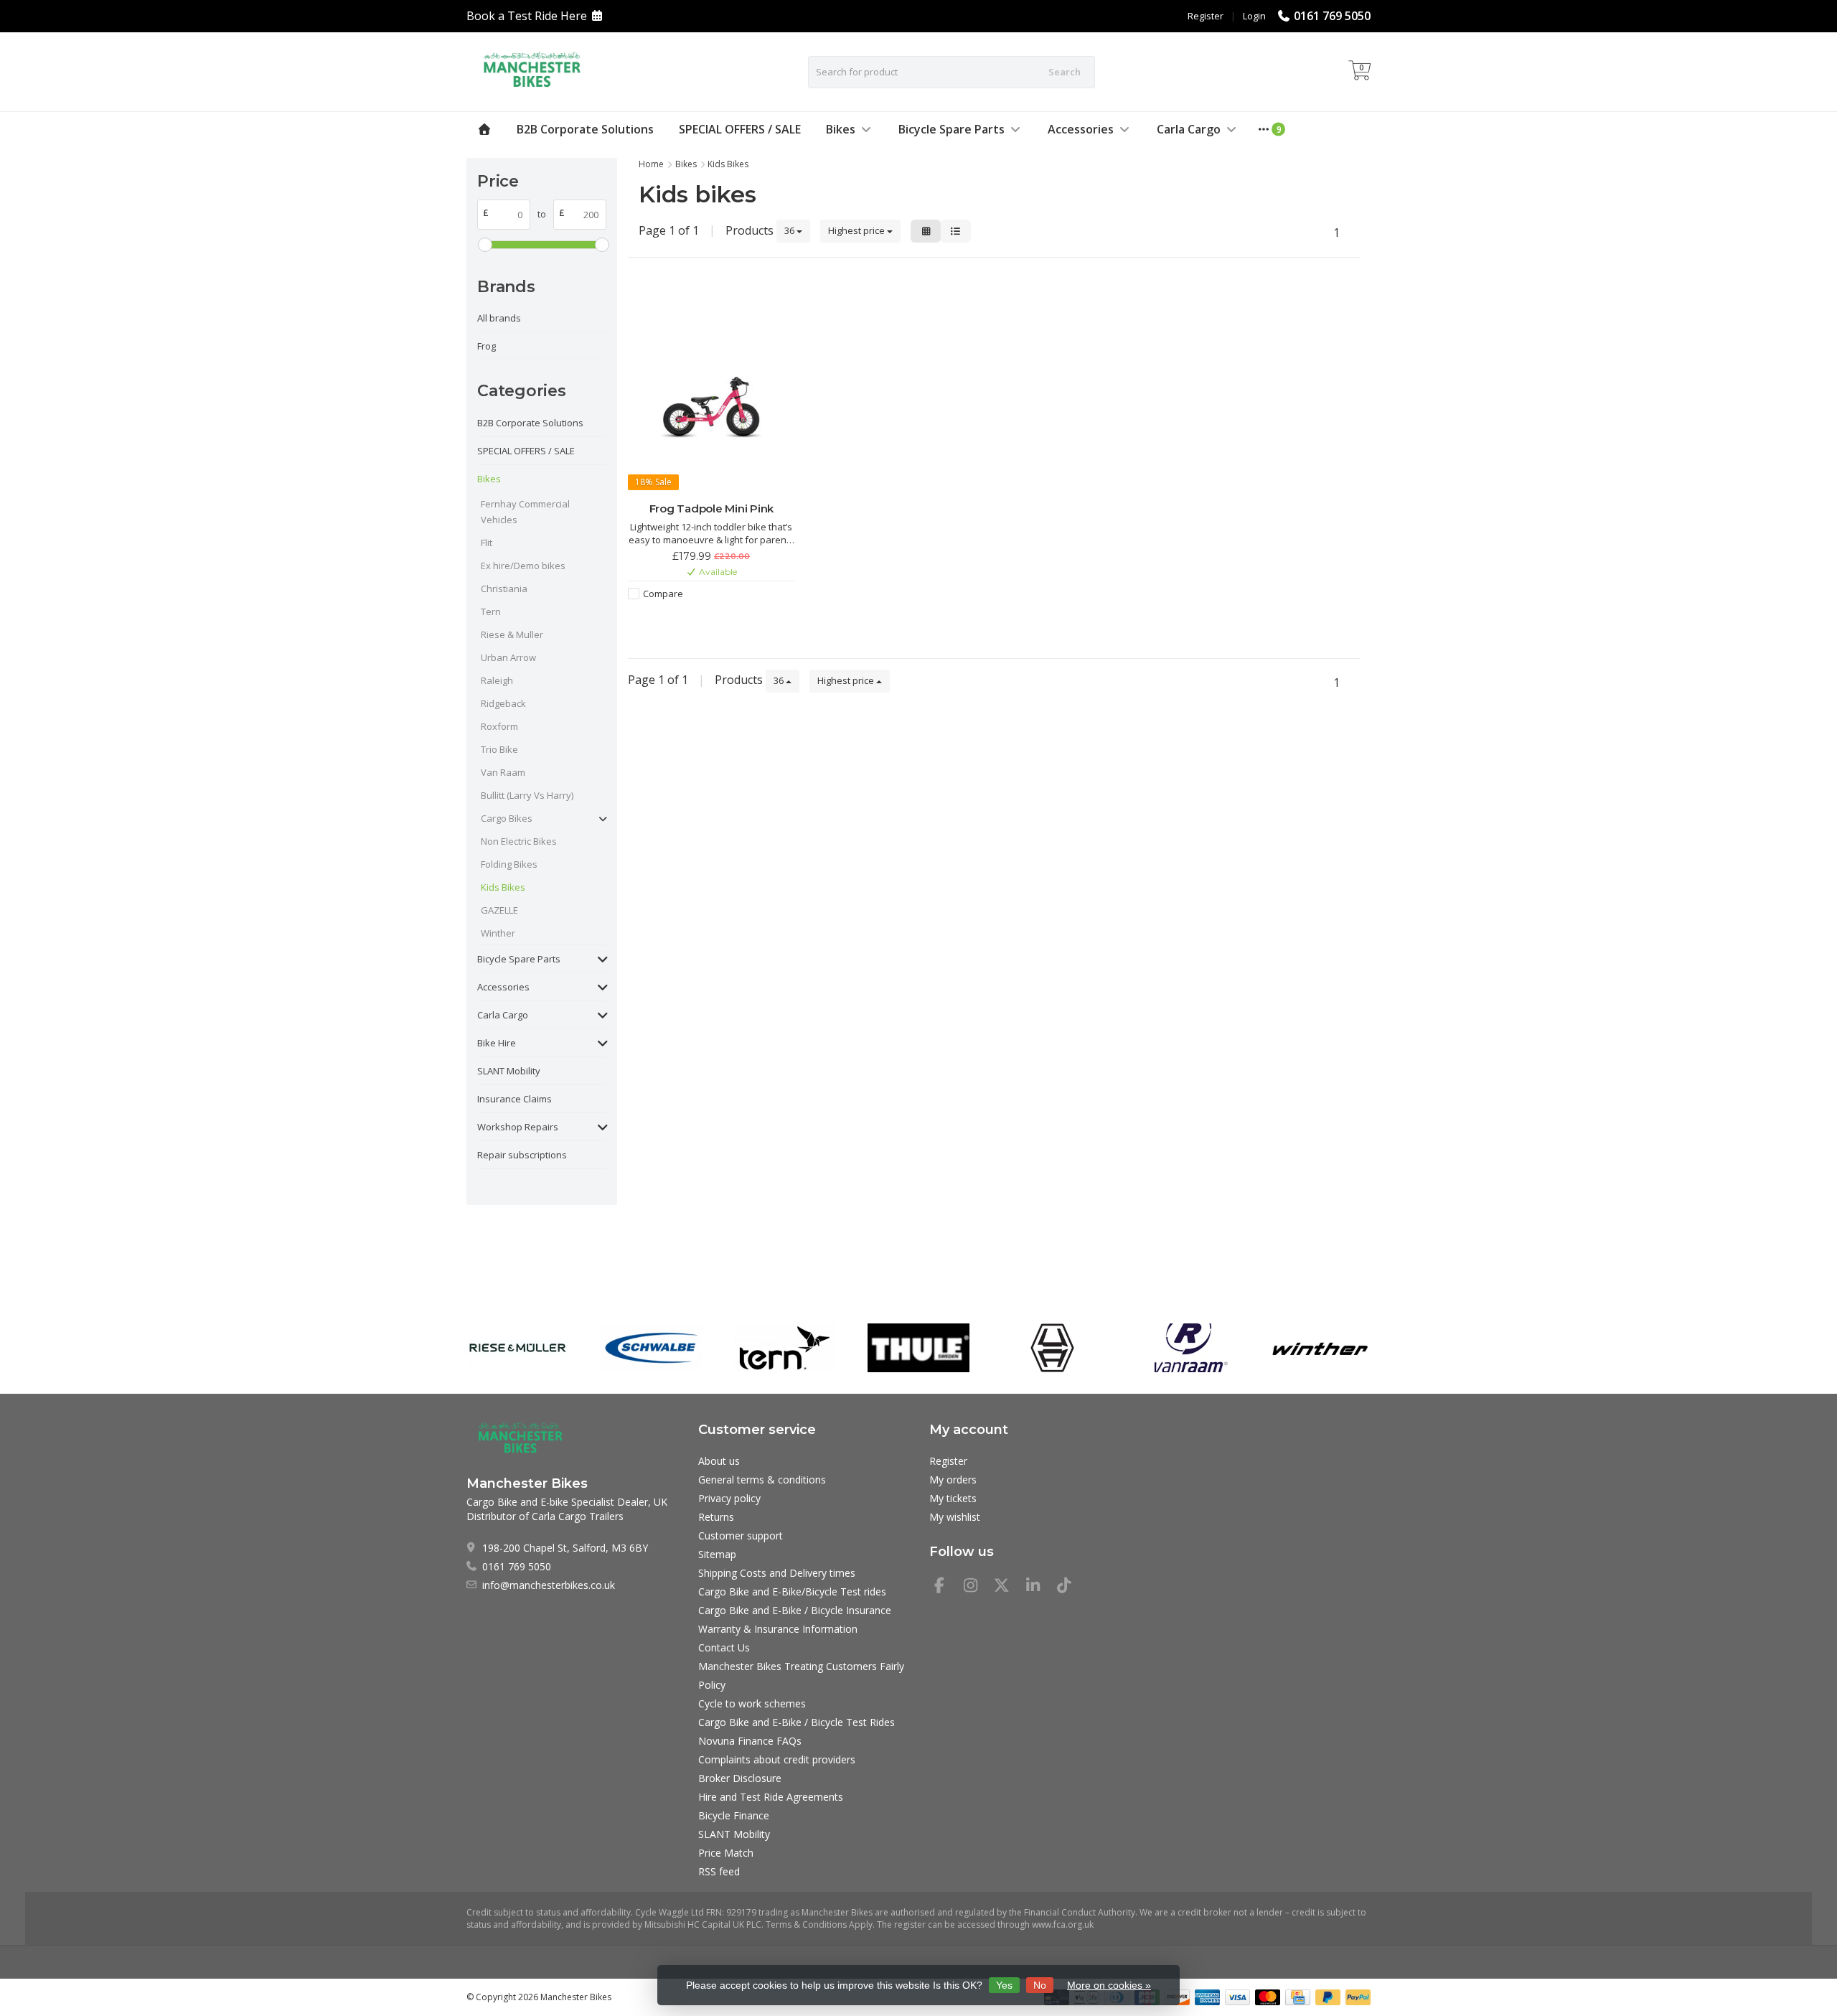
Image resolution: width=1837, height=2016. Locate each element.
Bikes (841, 129)
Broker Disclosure (740, 1778)
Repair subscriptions (522, 1155)
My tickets (953, 1498)
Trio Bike (499, 749)
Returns (716, 1517)
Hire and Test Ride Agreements (771, 1797)
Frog (487, 346)
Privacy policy (729, 1498)
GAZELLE (499, 910)
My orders (953, 1480)
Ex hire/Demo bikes (523, 566)
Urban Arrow (508, 657)
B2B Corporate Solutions (585, 129)
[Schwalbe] (651, 1348)
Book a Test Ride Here (527, 16)
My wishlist (955, 1517)
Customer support (741, 1536)
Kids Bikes (503, 887)
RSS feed (719, 1871)
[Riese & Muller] (517, 1348)
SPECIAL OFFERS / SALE (740, 129)
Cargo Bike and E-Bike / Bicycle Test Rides (797, 1722)
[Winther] (1320, 1348)
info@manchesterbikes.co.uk (549, 1585)
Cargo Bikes (507, 818)
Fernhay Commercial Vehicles (525, 512)
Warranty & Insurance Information (778, 1629)
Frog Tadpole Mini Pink (712, 508)
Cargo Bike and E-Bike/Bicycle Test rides (792, 1591)
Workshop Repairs (518, 1127)
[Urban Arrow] (1052, 1348)
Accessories (1081, 129)
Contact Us (724, 1647)
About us (719, 1461)
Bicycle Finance (734, 1815)
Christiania (504, 589)
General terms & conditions (762, 1480)
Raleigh (497, 680)
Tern (491, 611)
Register (1206, 16)
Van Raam (503, 772)
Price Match (726, 1853)
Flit (487, 543)
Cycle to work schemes (752, 1703)
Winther (498, 933)
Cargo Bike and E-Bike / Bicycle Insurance (795, 1610)
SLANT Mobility (509, 1071)
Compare (663, 594)
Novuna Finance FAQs (750, 1741)
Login (1254, 16)
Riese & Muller (512, 634)
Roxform (499, 726)
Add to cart (704, 619)
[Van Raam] (1186, 1348)
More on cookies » (1109, 1985)
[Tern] (785, 1348)
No (1040, 1985)
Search (1065, 72)
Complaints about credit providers (777, 1759)
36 (790, 230)
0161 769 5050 (1332, 16)
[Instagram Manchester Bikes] (977, 1587)
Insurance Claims (515, 1099)
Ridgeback (503, 703)
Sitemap (717, 1554)
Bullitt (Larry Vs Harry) (527, 795)
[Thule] (918, 1348)
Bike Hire (497, 1043)
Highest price (858, 230)
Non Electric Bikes (519, 841)
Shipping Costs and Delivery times (777, 1573)
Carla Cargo (1189, 129)
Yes (1004, 1985)
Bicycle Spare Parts (952, 129)
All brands (499, 318)
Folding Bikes (509, 864)
